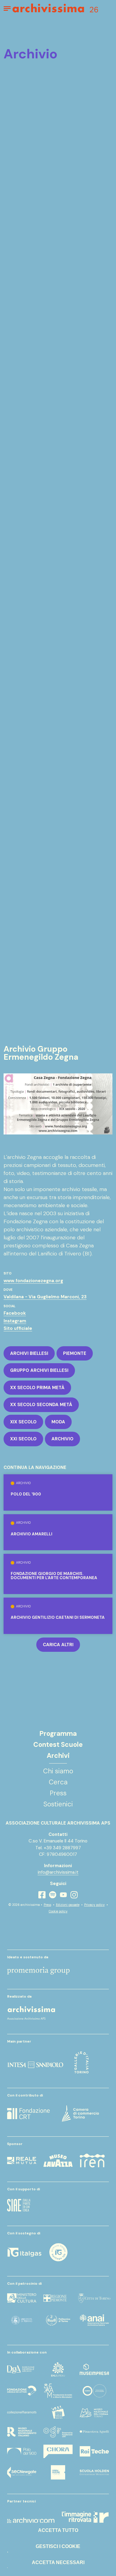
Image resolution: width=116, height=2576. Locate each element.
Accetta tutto (58, 2530)
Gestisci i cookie (58, 2546)
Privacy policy (94, 1905)
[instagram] (74, 1895)
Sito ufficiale (18, 1328)
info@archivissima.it (58, 1872)
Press (47, 1905)
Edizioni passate (68, 1905)
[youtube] (63, 1895)
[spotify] (53, 1895)
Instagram (15, 1321)
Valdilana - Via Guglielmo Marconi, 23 (45, 1297)
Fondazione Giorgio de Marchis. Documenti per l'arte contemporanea (54, 1576)
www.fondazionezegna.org (33, 1281)
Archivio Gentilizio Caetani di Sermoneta (58, 1618)
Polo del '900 (26, 1494)
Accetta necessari (58, 2562)
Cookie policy (58, 1911)
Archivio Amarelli (32, 1534)
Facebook (15, 1313)
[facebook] (42, 1895)
